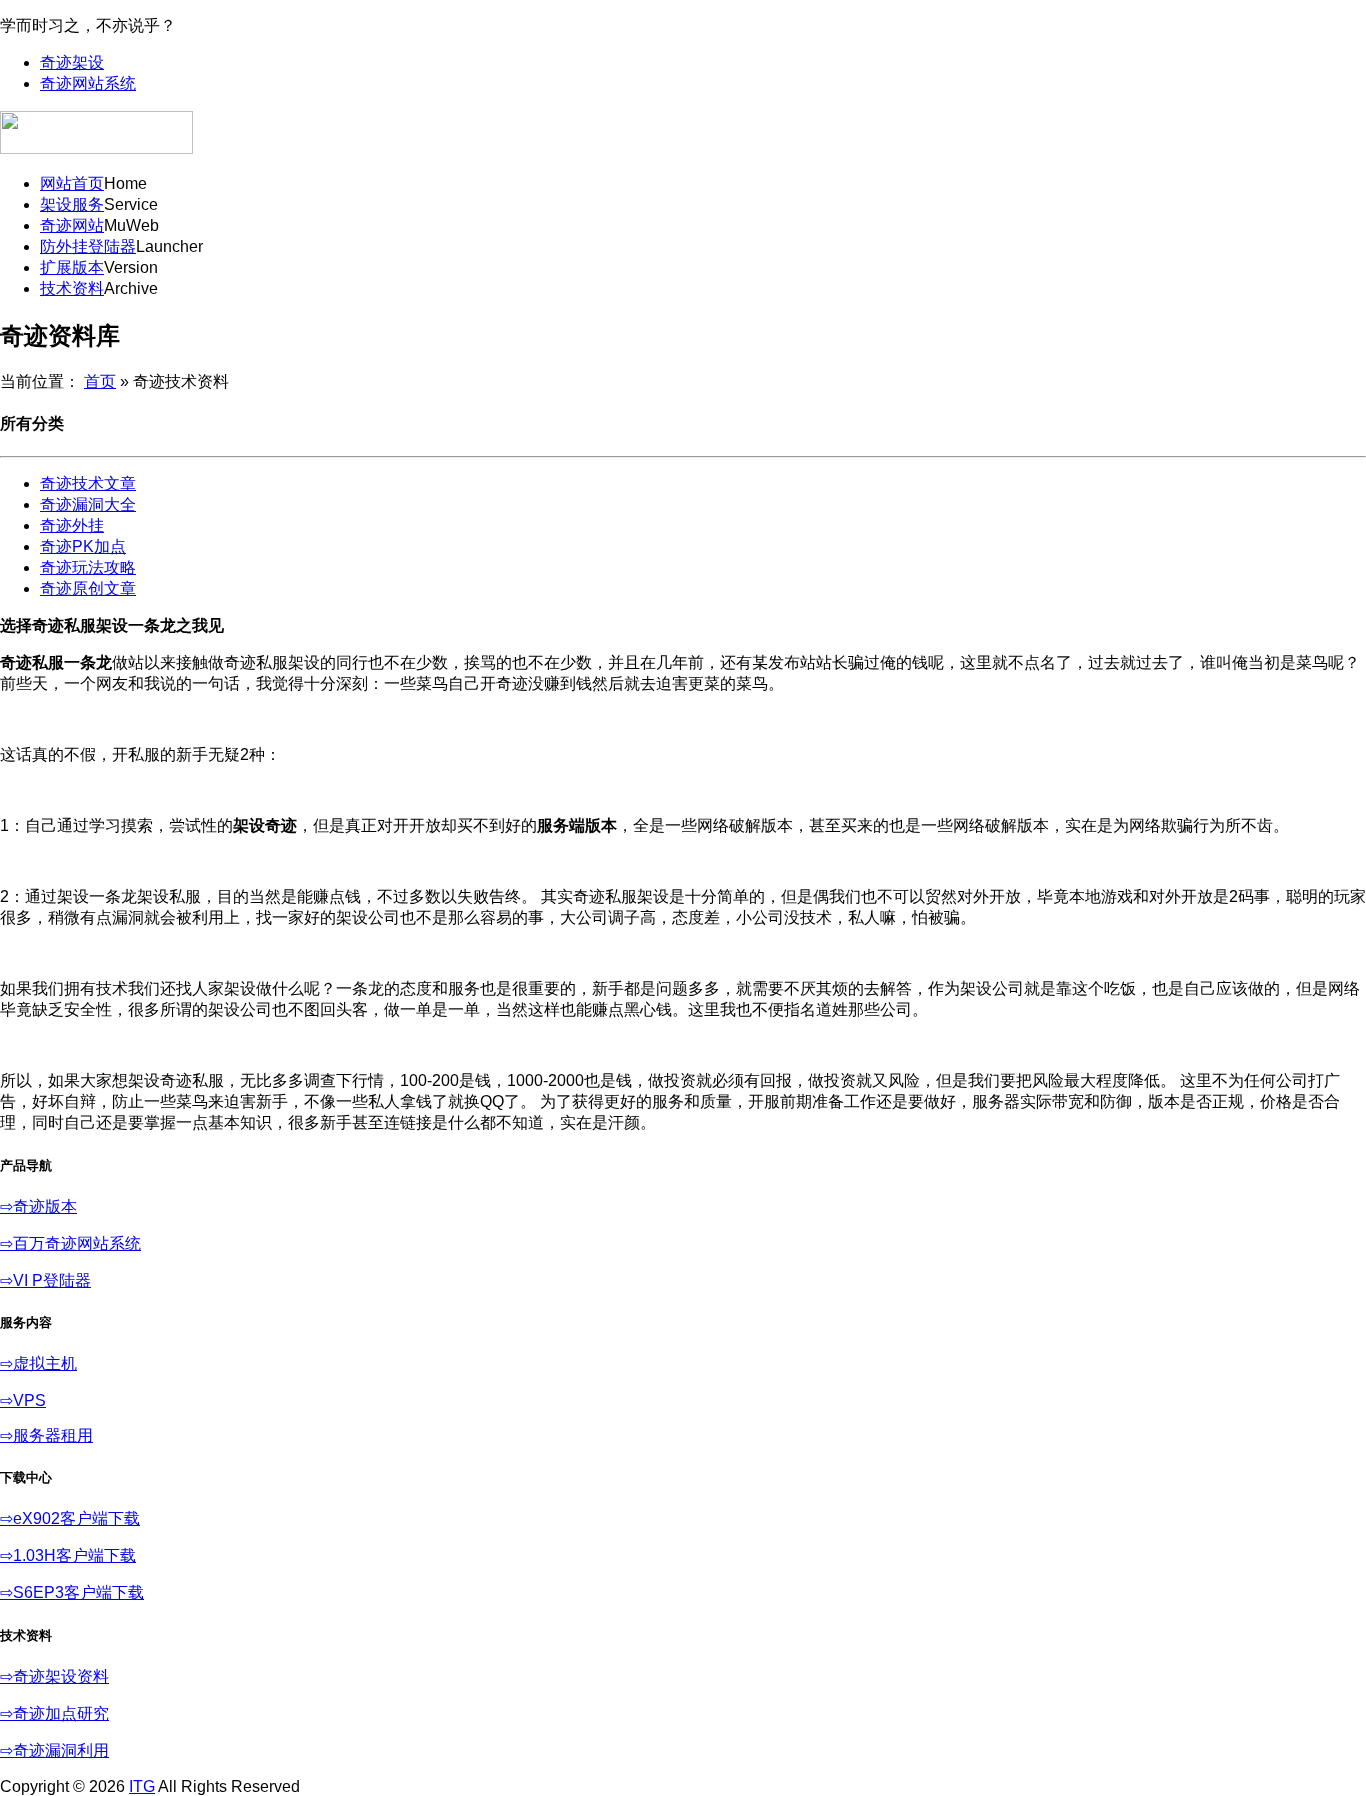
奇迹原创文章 (88, 588)
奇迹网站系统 (88, 83)
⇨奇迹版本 (38, 1206)
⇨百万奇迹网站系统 (70, 1243)
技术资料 (72, 288)
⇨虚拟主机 (38, 1363)
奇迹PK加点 (83, 546)
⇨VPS (23, 1400)
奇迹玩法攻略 (88, 567)
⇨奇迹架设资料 (54, 1676)
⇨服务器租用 (46, 1435)
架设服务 (72, 204)
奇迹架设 (72, 62)
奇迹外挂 (72, 525)
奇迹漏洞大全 (88, 504)
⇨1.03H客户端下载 (68, 1555)
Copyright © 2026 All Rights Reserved (150, 1786)
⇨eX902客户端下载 (70, 1518)
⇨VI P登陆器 (45, 1280)
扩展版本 (72, 267)
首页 (100, 381)
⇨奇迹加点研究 (54, 1713)
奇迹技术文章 (88, 483)
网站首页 (72, 183)
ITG (142, 1786)
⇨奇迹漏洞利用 (54, 1750)
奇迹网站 (72, 225)
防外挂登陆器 (88, 246)
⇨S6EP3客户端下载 (72, 1592)
